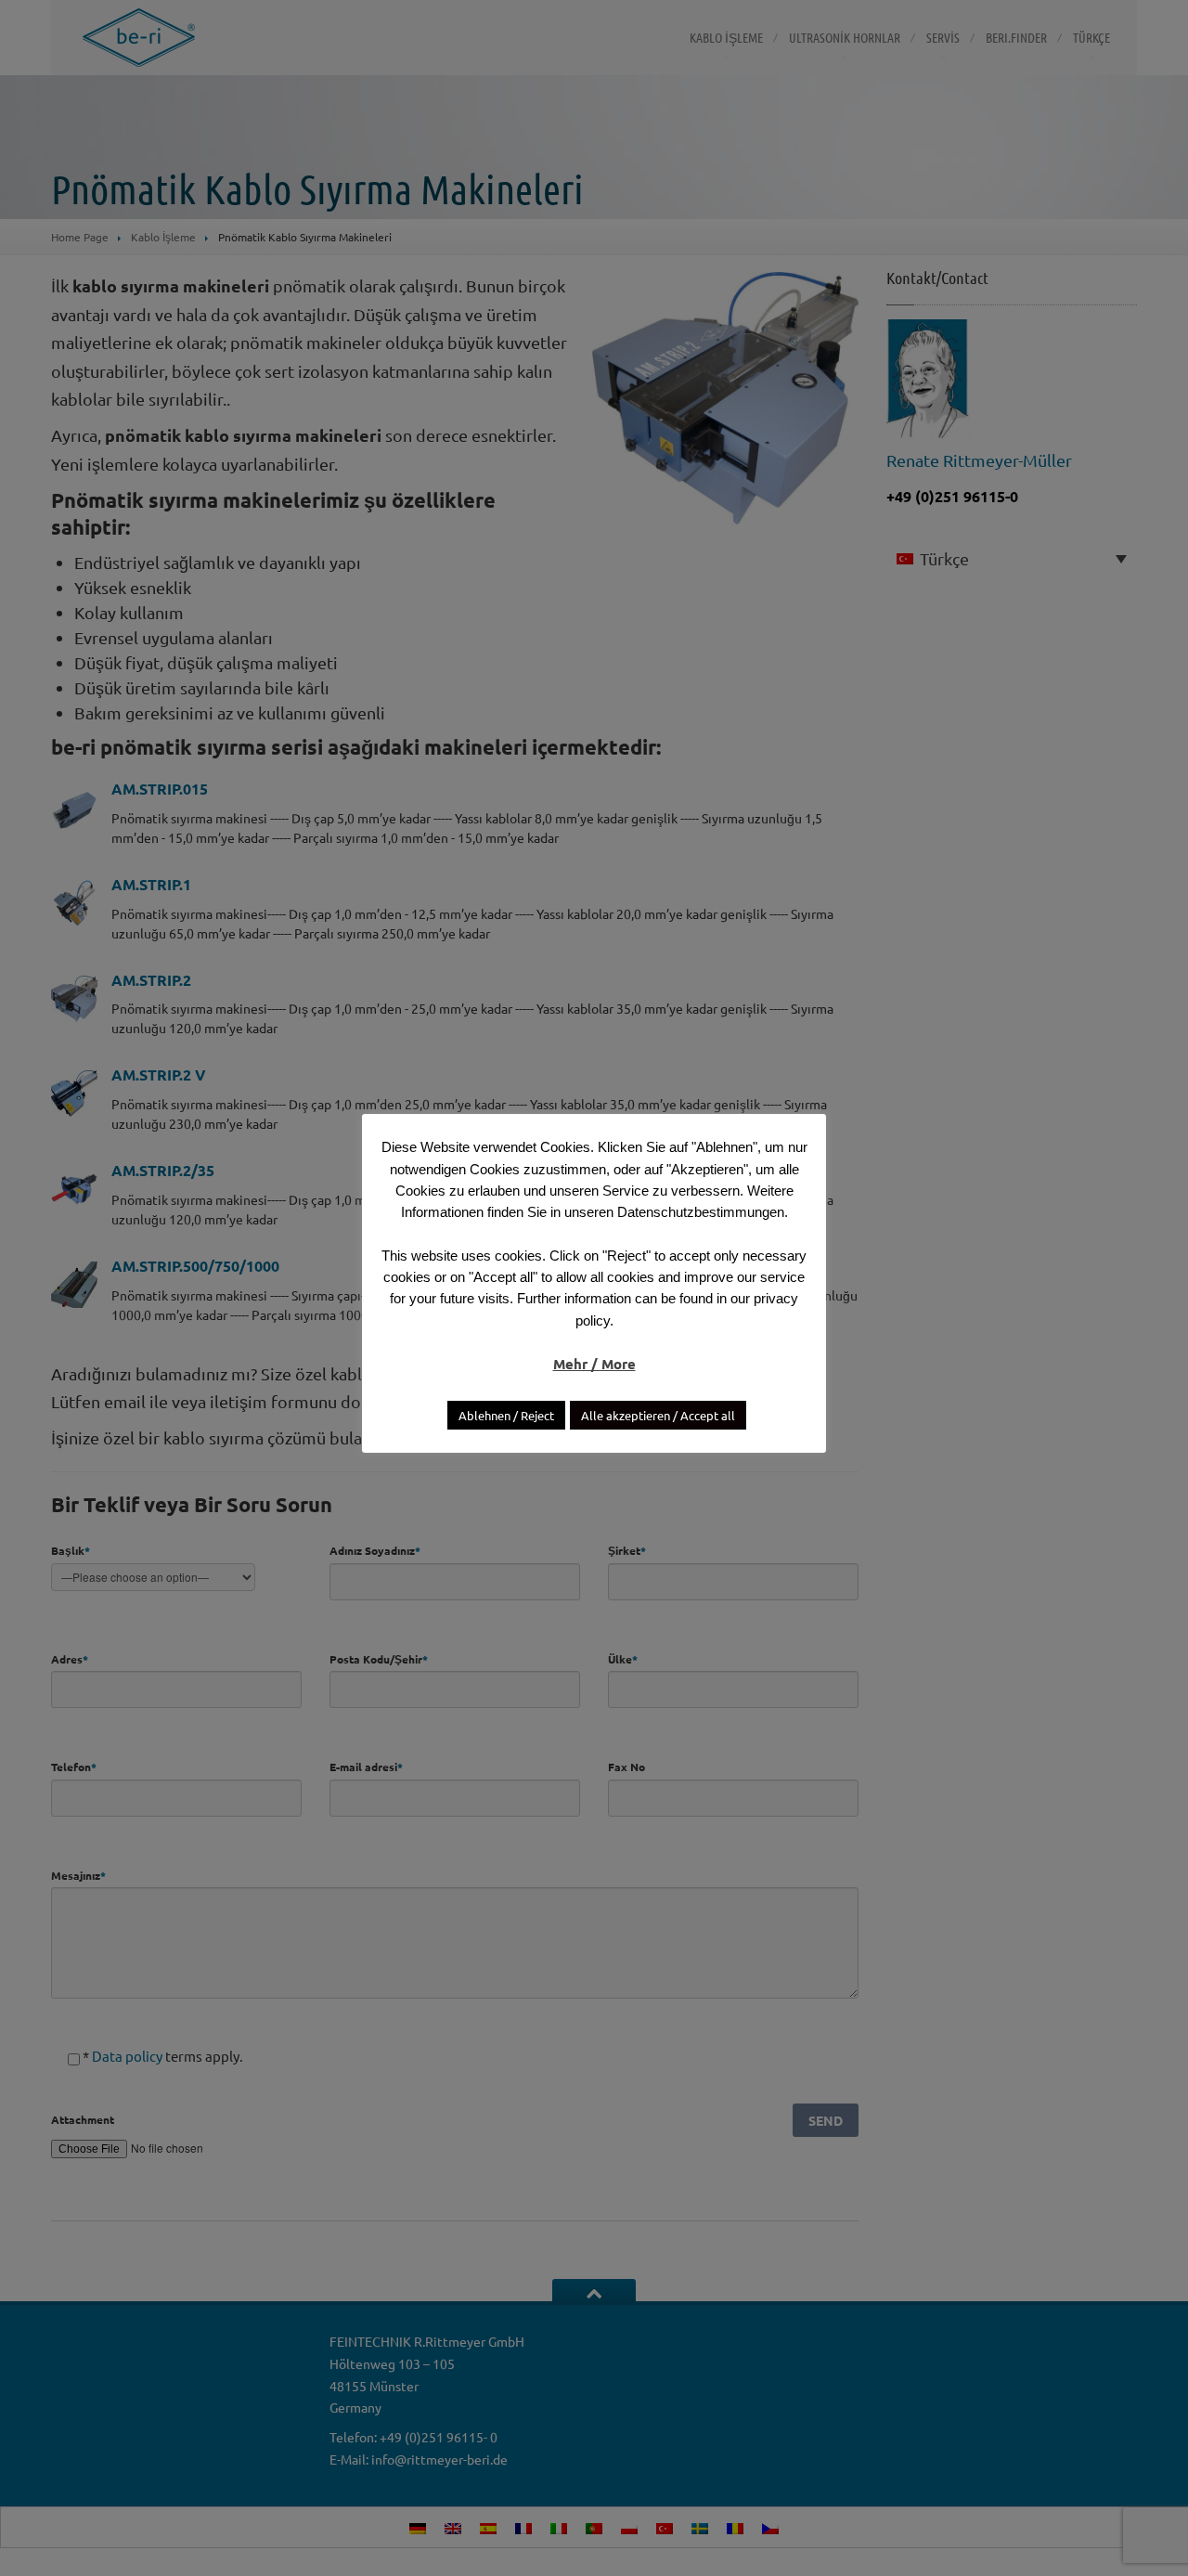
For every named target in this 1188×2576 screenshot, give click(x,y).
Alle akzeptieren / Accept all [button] (658, 1415)
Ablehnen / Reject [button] (506, 1415)
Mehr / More (594, 1364)
